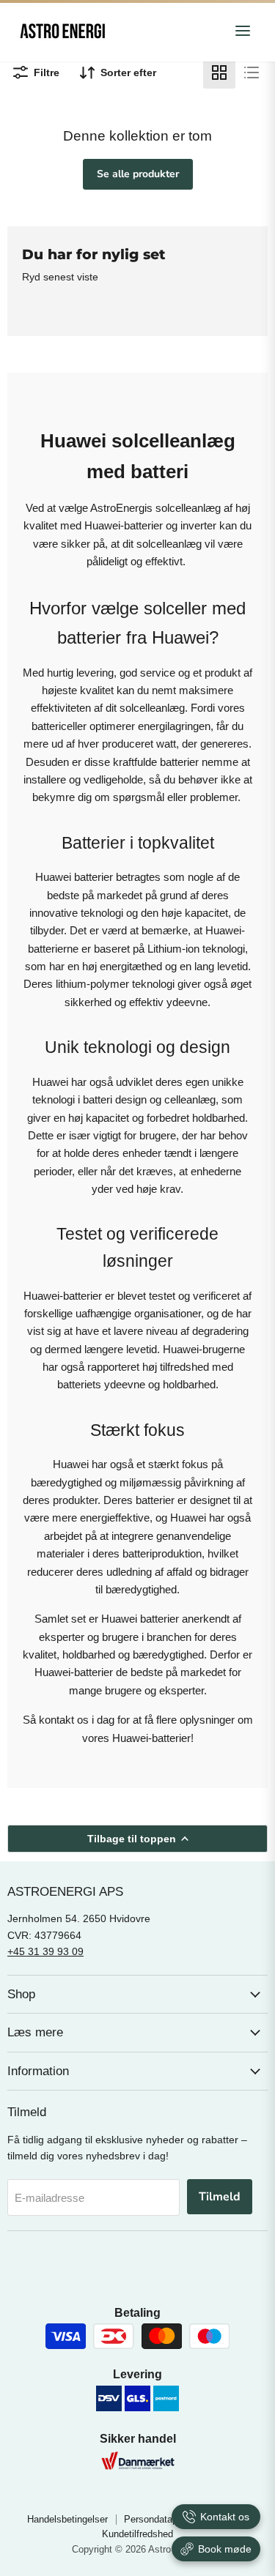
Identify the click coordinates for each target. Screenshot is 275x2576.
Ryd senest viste (60, 277)
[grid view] (219, 72)
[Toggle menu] (243, 32)
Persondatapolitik (161, 2519)
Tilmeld (220, 2197)
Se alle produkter (138, 174)
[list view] (252, 72)
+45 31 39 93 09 (45, 1951)
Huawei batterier (74, 877)
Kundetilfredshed (137, 2534)
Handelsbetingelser (67, 2519)
